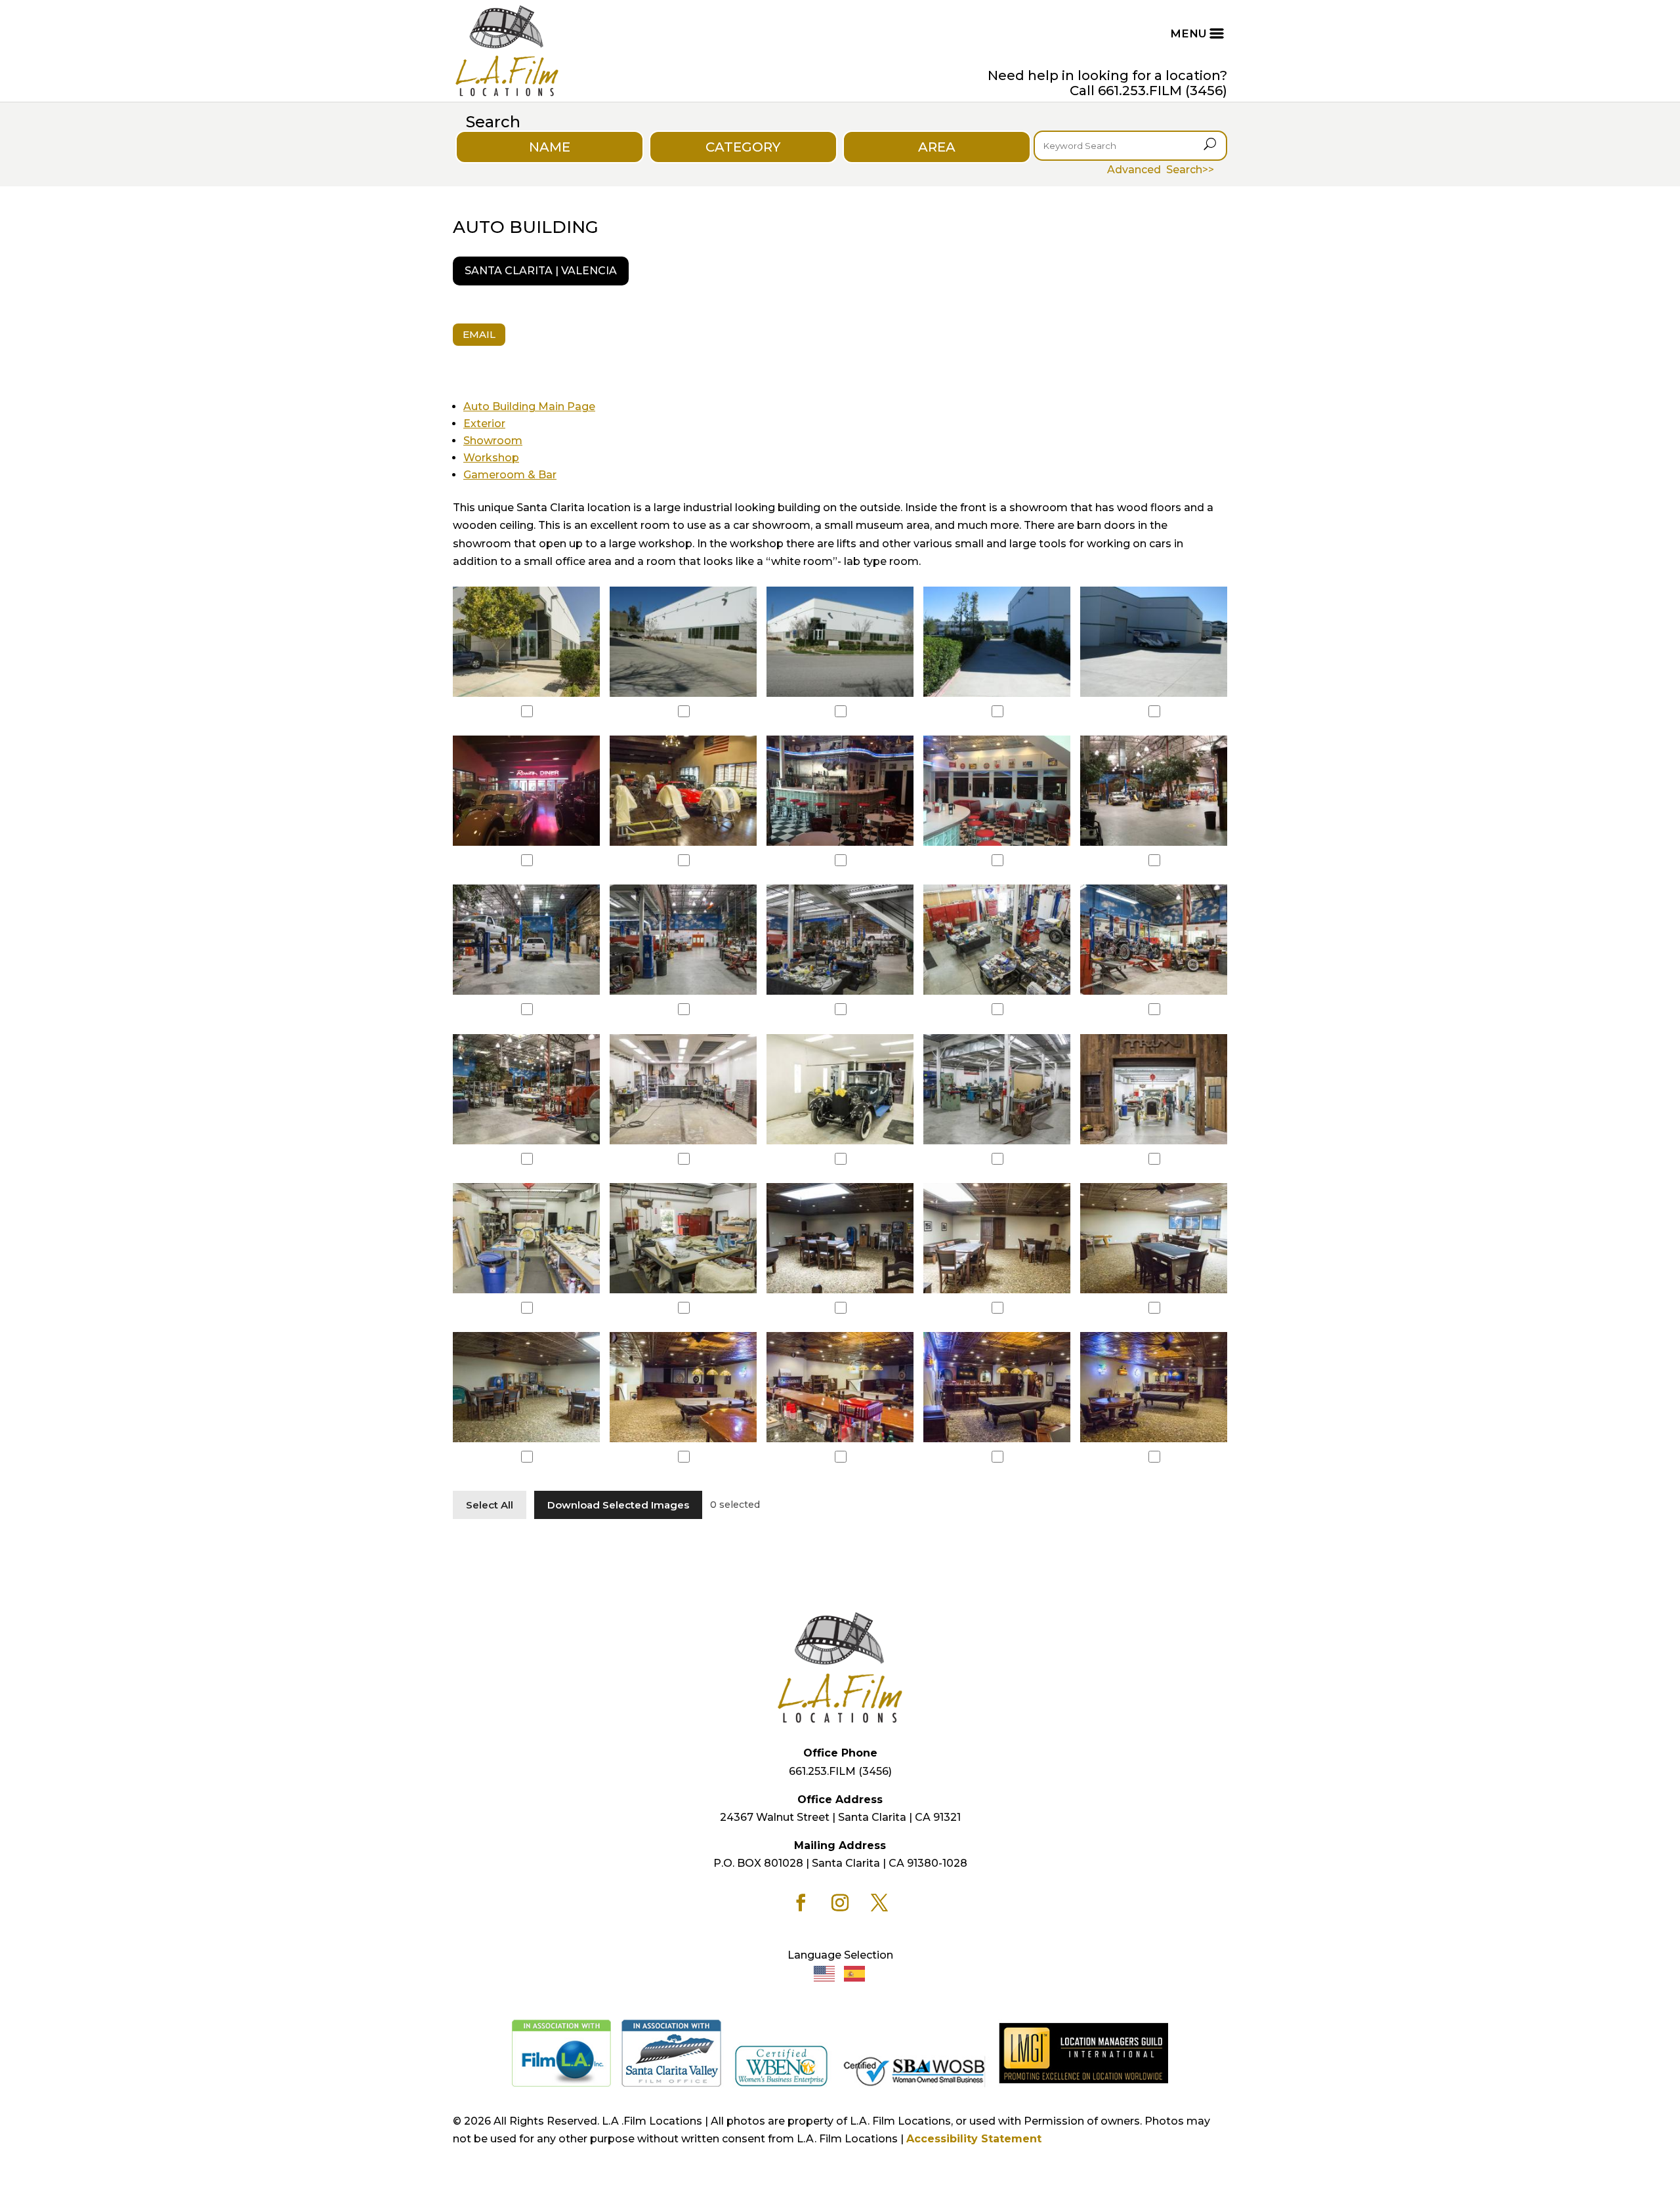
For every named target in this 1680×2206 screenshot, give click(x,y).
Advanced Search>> (1161, 170)
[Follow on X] (879, 1903)
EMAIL (479, 334)
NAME (550, 147)
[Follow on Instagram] (840, 1903)
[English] (825, 1973)
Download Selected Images (618, 1505)
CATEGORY (743, 147)
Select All (490, 1505)
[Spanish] (855, 1973)
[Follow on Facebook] (801, 1903)
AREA (937, 147)
